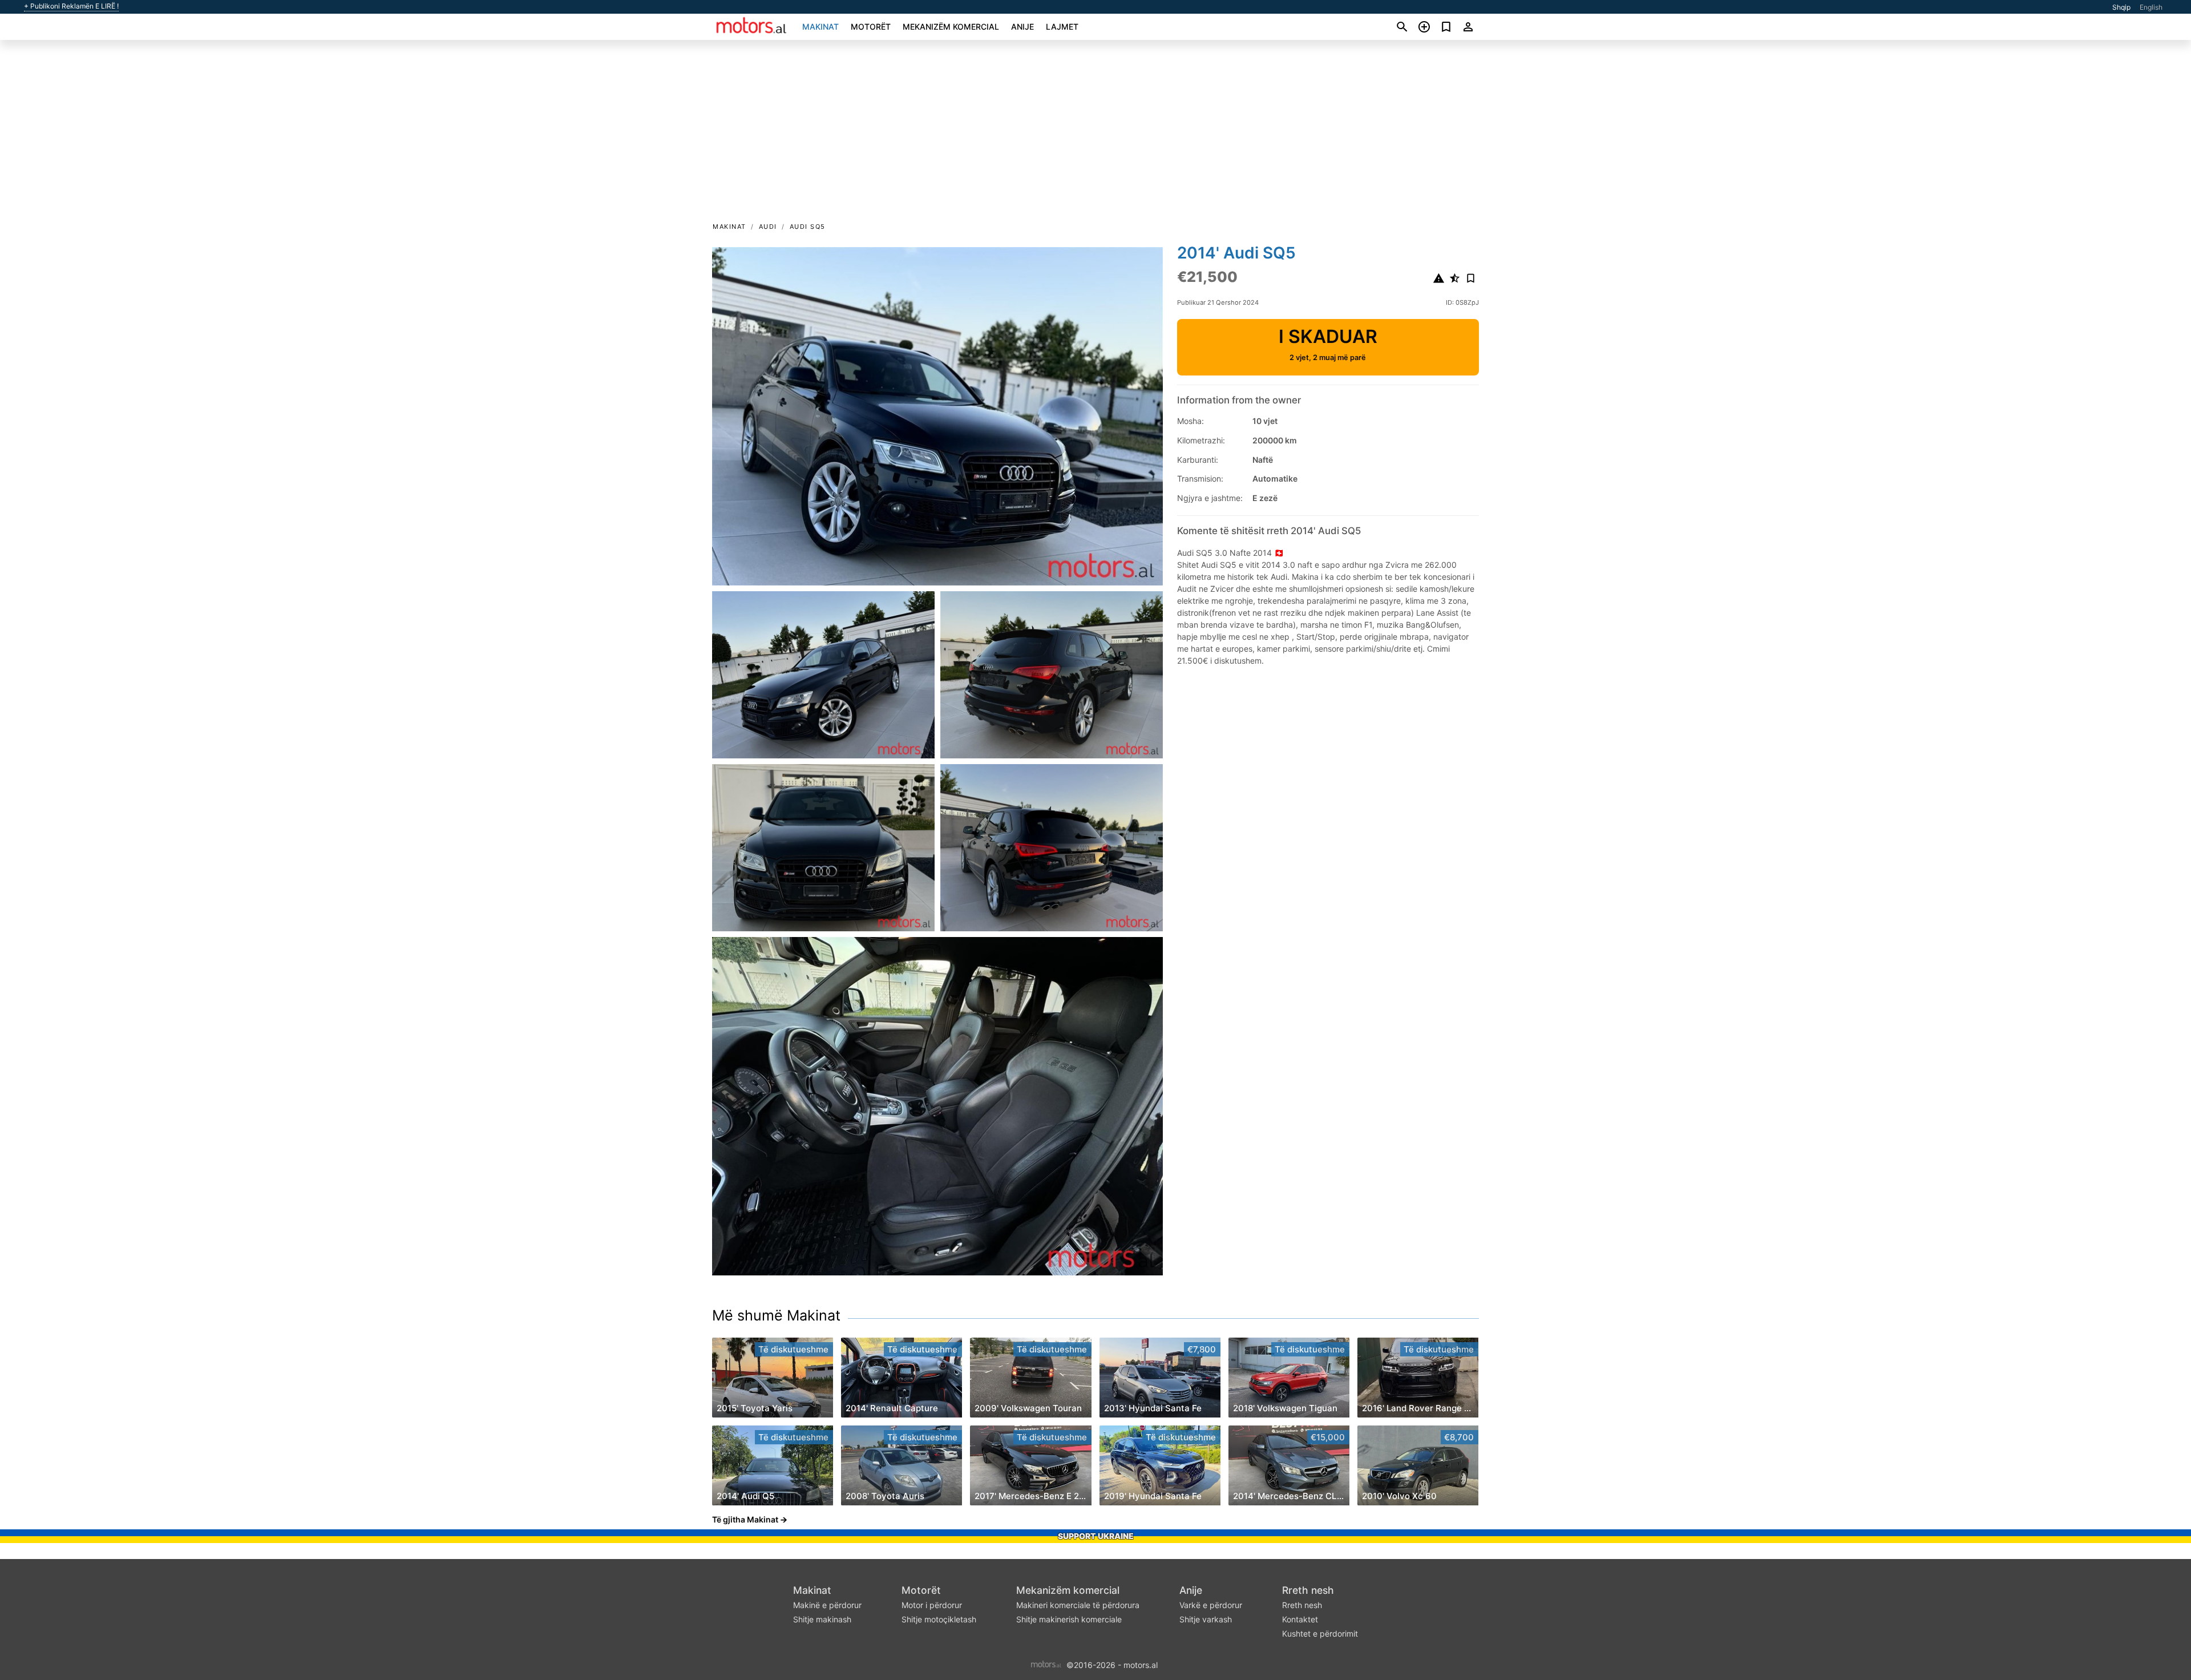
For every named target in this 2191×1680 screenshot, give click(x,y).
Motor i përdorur (932, 1605)
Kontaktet (1300, 1619)
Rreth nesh (1308, 1590)
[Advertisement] (1095, 135)
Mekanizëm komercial (951, 27)
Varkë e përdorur (1211, 1605)
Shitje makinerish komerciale (1069, 1619)
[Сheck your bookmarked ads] (1446, 27)
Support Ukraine (1096, 1536)
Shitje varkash (1206, 1619)
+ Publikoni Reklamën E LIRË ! (71, 6)
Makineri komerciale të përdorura (1078, 1605)
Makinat (820, 27)
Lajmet (1062, 27)
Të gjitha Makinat (745, 1519)
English (2151, 7)
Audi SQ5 (808, 227)
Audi (768, 227)
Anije (1022, 27)
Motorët (871, 27)
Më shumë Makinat (776, 1315)
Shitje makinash (822, 1619)
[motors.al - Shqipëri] (1046, 1664)
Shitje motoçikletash (939, 1619)
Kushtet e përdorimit (1320, 1633)
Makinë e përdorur (827, 1605)
